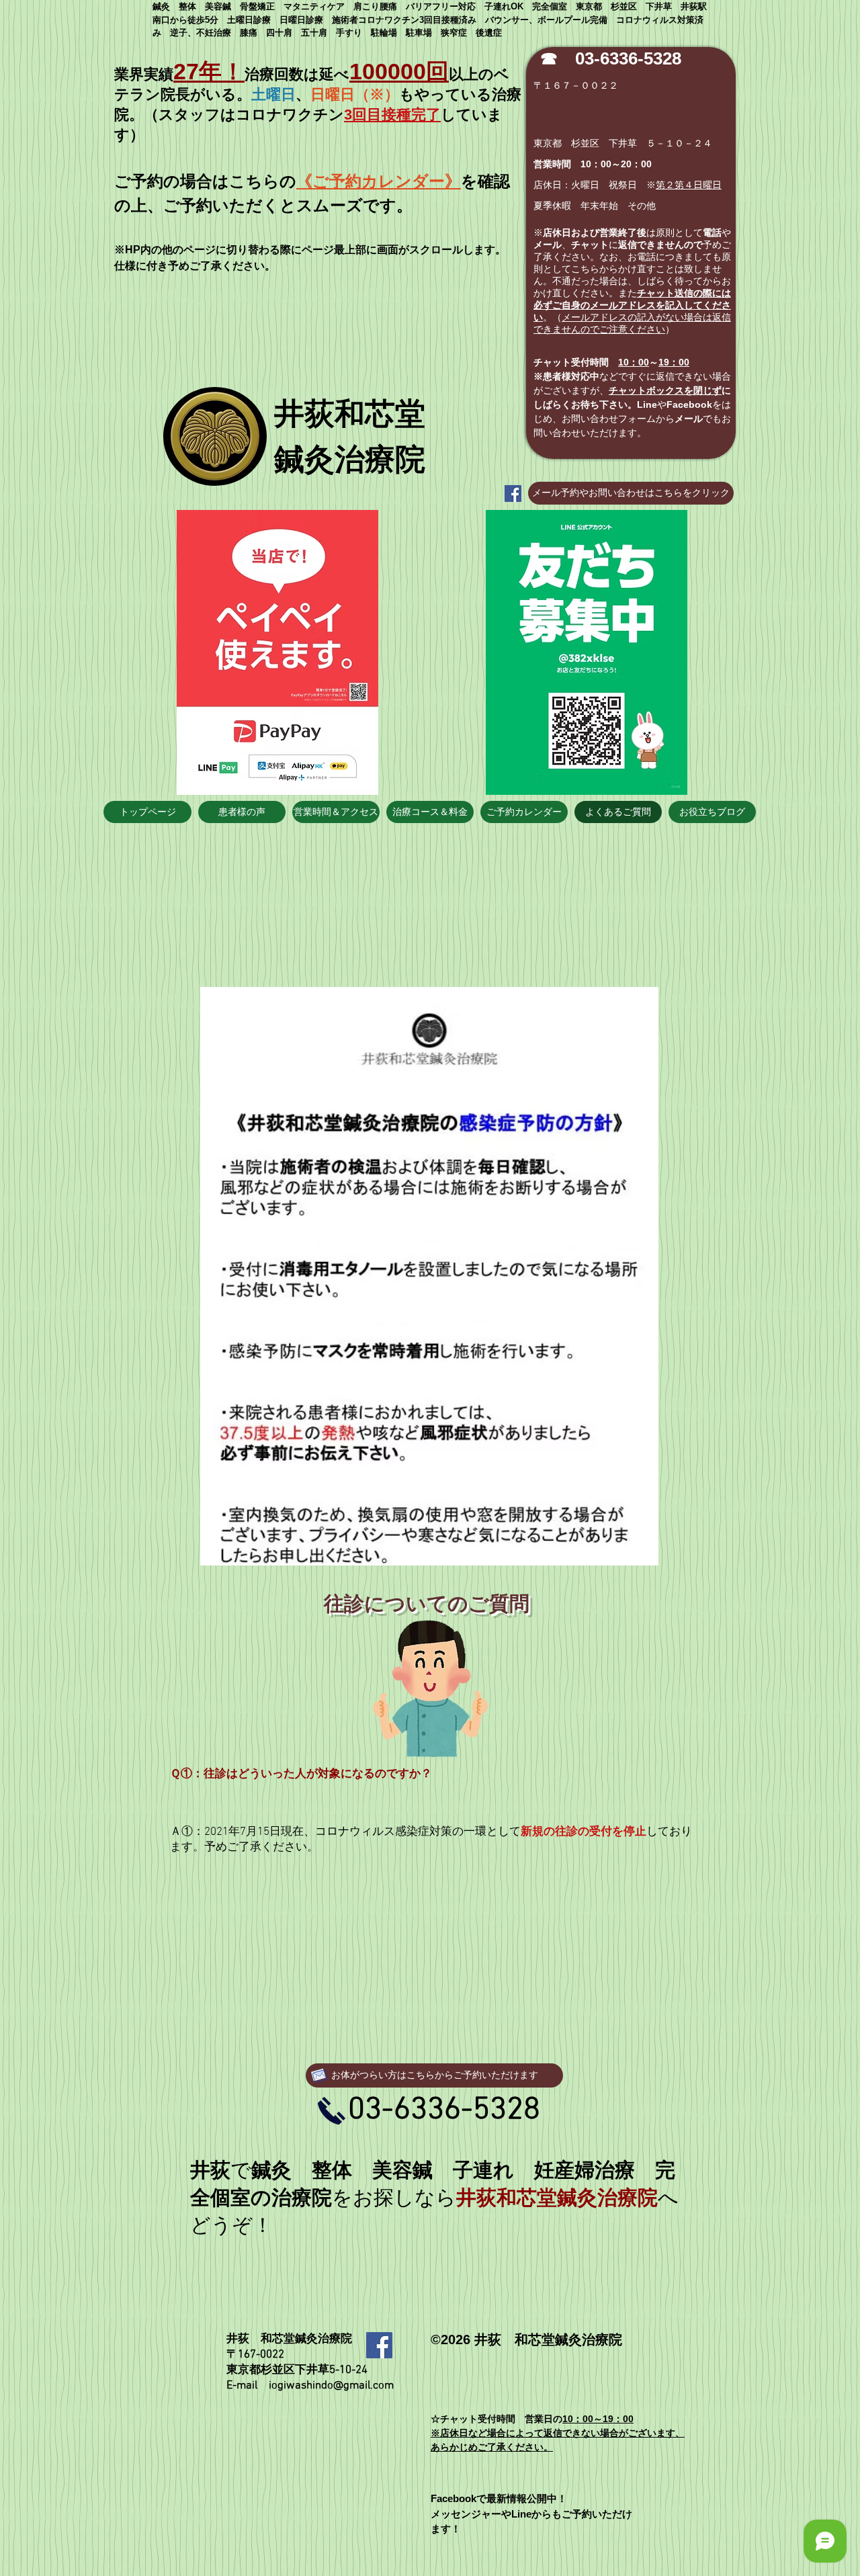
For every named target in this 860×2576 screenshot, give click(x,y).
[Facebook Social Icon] (513, 493)
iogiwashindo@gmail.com (331, 2386)
